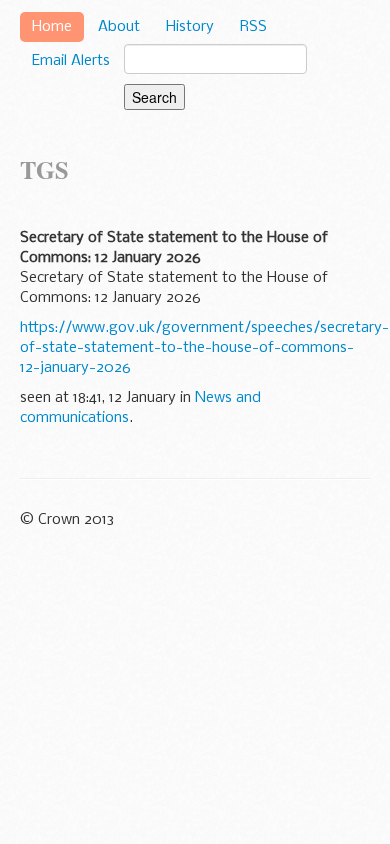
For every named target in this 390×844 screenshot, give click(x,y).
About (119, 27)
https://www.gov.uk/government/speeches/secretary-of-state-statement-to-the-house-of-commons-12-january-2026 (204, 348)
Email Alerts (71, 61)
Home (52, 27)
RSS (253, 27)
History (190, 27)
